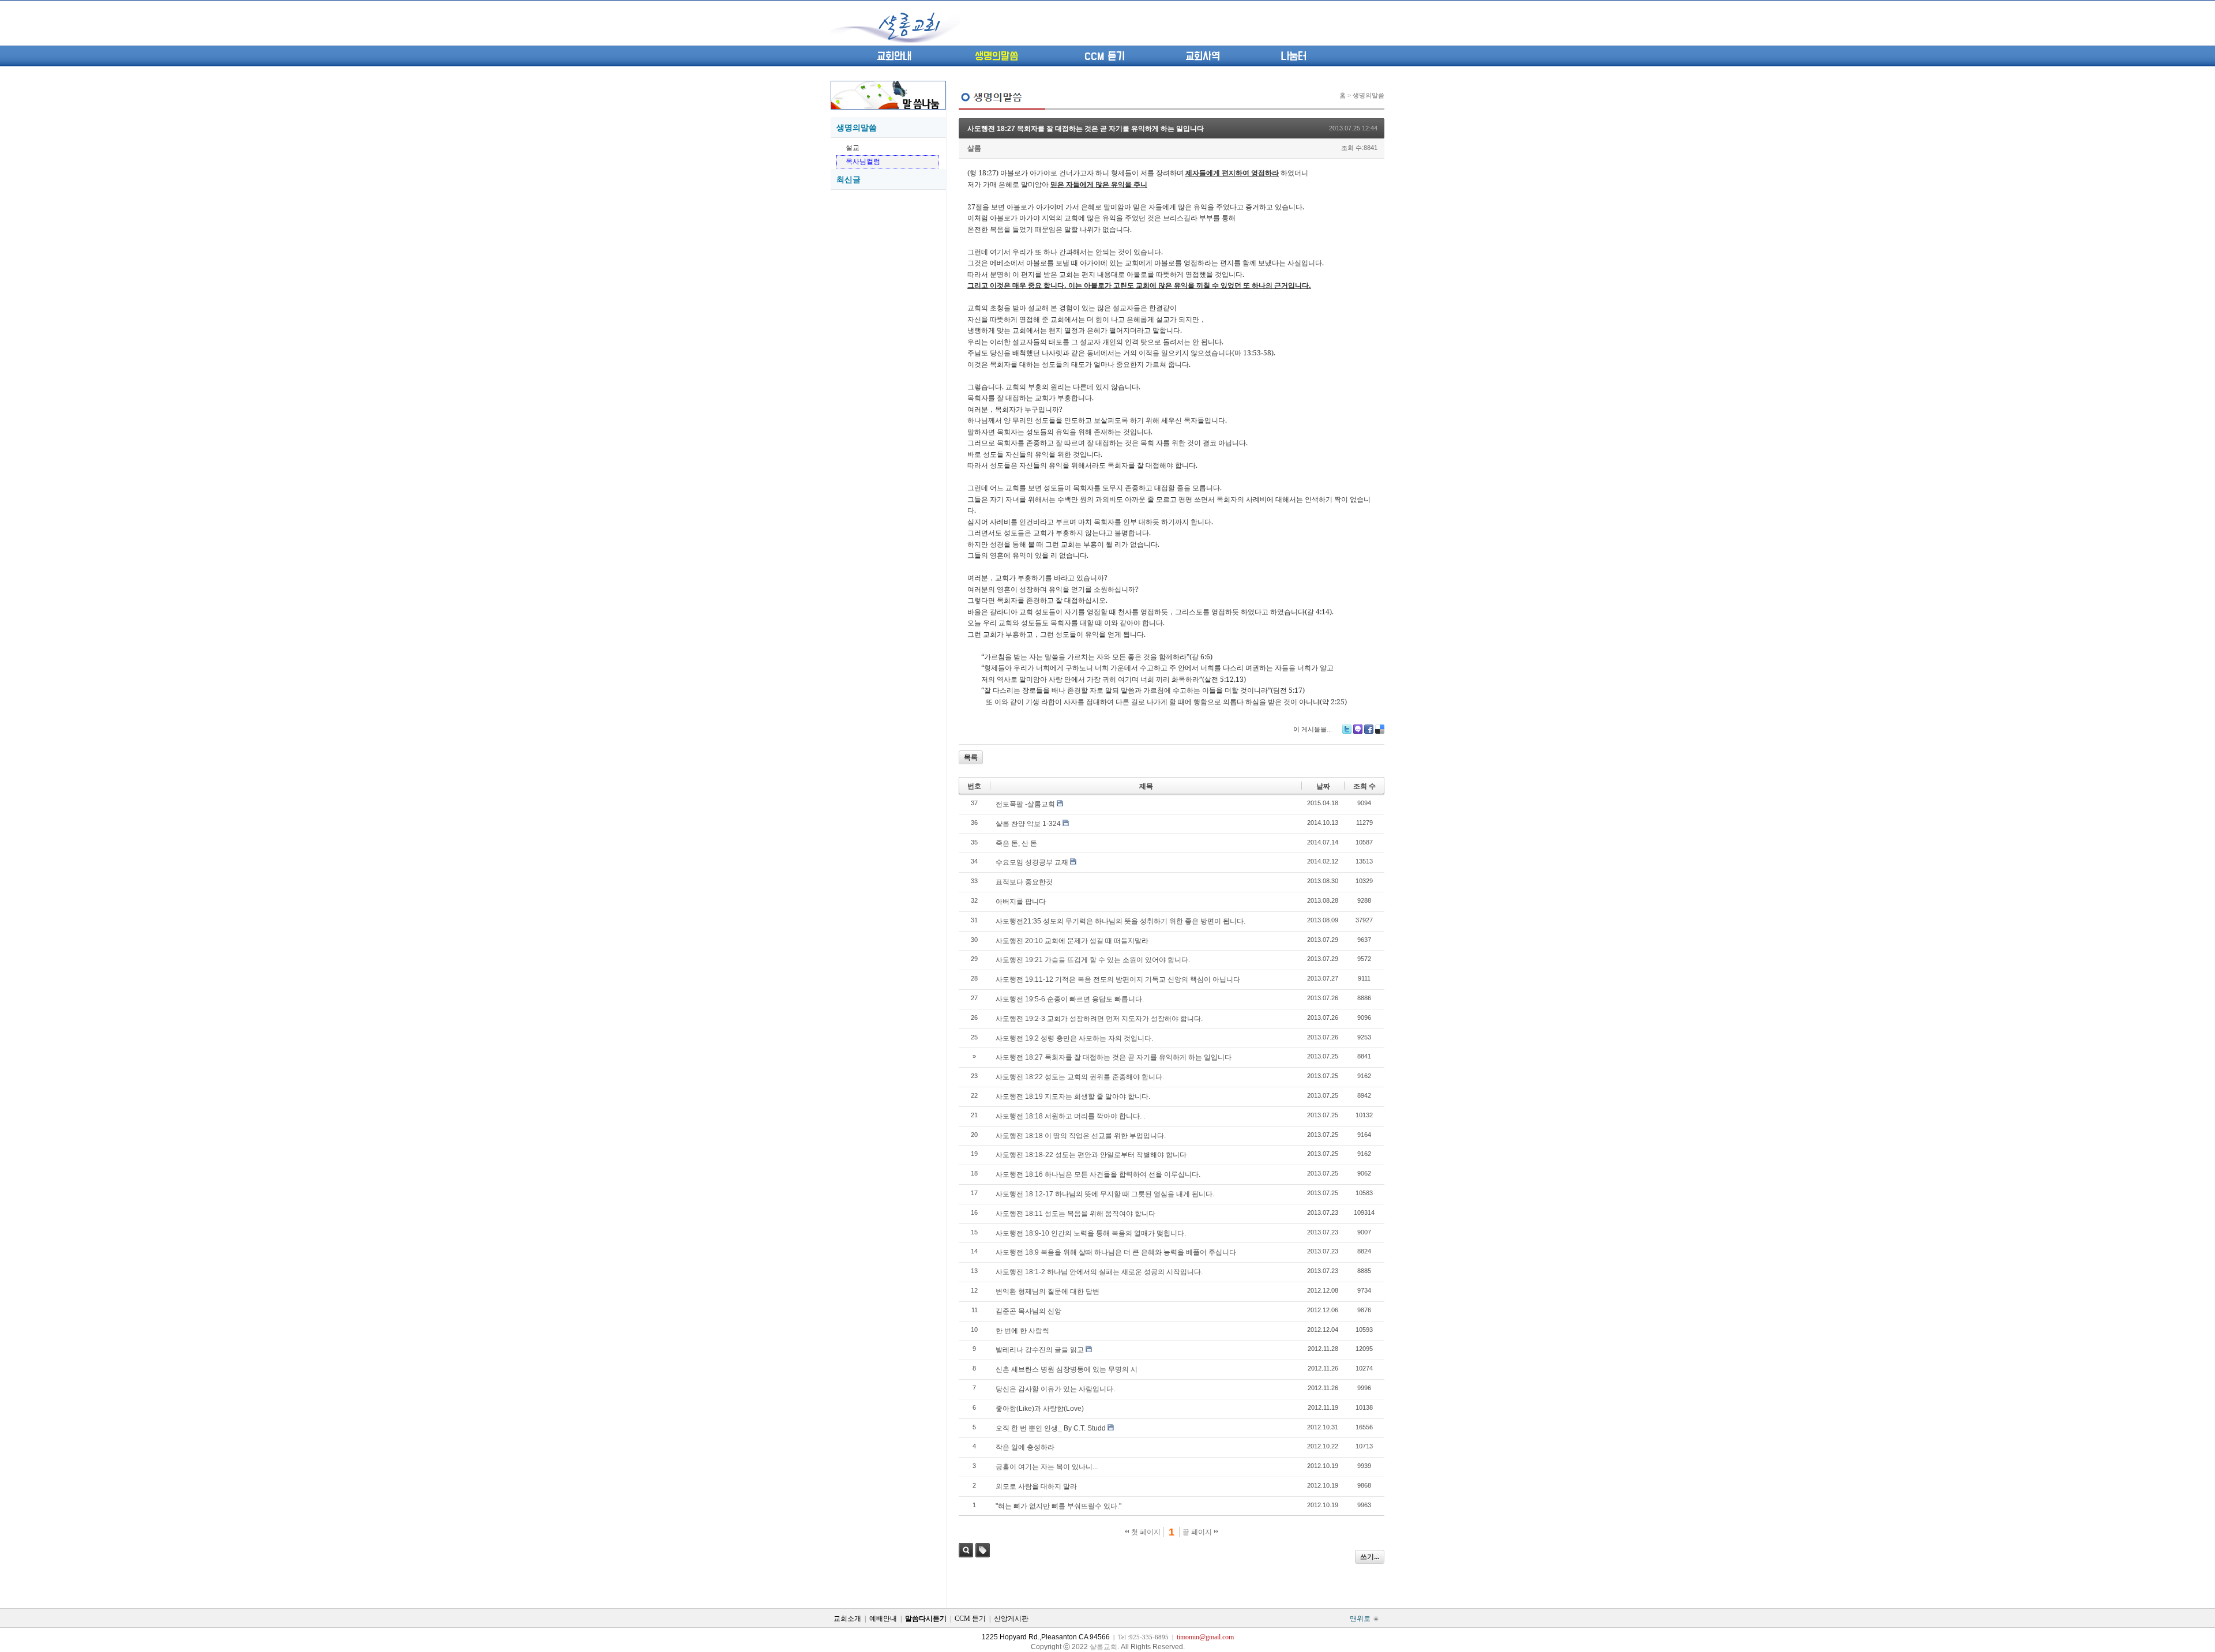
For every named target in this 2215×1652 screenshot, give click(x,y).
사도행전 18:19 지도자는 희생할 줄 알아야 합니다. (1073, 1097)
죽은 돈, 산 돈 (1016, 843)
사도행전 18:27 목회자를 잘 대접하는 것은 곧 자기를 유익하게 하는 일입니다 (1086, 129)
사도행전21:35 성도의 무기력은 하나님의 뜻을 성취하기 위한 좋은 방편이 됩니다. (1120, 921)
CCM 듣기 (1105, 57)
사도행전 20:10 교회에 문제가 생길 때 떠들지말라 (1072, 941)
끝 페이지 (1198, 1532)
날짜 (1323, 786)
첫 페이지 (1145, 1532)
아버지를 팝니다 (1021, 902)
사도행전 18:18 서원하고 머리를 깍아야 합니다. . (1070, 1116)
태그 (983, 1550)
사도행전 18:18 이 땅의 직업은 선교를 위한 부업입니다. (1081, 1136)
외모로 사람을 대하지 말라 (1036, 1486)
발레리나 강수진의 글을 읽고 (1040, 1350)
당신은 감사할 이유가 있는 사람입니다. (1055, 1389)
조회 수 (1364, 786)
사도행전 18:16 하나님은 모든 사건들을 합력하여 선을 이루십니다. (1098, 1174)
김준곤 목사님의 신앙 (1028, 1311)
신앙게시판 (1011, 1619)
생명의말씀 (996, 57)
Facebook (1369, 729)
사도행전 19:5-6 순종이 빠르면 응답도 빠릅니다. (1070, 999)
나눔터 (1294, 57)
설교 (853, 148)
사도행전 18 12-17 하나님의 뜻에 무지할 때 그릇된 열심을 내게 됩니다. (1105, 1194)
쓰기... (1370, 1557)
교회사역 (1203, 57)
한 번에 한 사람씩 (1022, 1331)
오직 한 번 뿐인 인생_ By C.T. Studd (1051, 1428)
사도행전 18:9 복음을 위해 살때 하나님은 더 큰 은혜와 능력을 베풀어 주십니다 (1116, 1252)
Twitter (1347, 729)
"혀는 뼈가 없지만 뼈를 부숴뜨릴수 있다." (1058, 1506)
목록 (971, 757)
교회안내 (894, 57)
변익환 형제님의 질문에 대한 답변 (1048, 1291)
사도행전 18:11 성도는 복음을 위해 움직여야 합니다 (1075, 1214)
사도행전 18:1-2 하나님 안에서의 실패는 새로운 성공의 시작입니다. (1099, 1272)
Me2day (1358, 729)
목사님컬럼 (863, 162)
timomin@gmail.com (1205, 1637)
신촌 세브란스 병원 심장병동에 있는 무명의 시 (1067, 1369)
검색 (966, 1550)
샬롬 (974, 148)
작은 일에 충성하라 (1025, 1447)
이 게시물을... (1313, 729)
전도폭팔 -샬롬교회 (1025, 804)
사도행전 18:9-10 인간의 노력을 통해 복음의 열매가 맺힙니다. (1091, 1233)
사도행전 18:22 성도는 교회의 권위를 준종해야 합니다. (1080, 1077)
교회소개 (847, 1619)
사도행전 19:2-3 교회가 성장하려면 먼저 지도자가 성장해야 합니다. (1099, 1019)
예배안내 (883, 1619)
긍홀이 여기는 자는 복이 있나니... (1047, 1467)
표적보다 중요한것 (1024, 882)
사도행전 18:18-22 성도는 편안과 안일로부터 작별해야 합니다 (1091, 1155)
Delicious (1380, 729)
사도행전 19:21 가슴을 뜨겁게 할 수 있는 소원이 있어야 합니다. (1093, 960)
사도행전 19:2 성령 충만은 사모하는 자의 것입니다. (1074, 1038)
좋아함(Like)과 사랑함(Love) (1040, 1409)
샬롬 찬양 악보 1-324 (1028, 824)
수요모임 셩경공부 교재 (1032, 862)
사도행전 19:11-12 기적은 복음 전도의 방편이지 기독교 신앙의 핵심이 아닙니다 (1118, 979)
